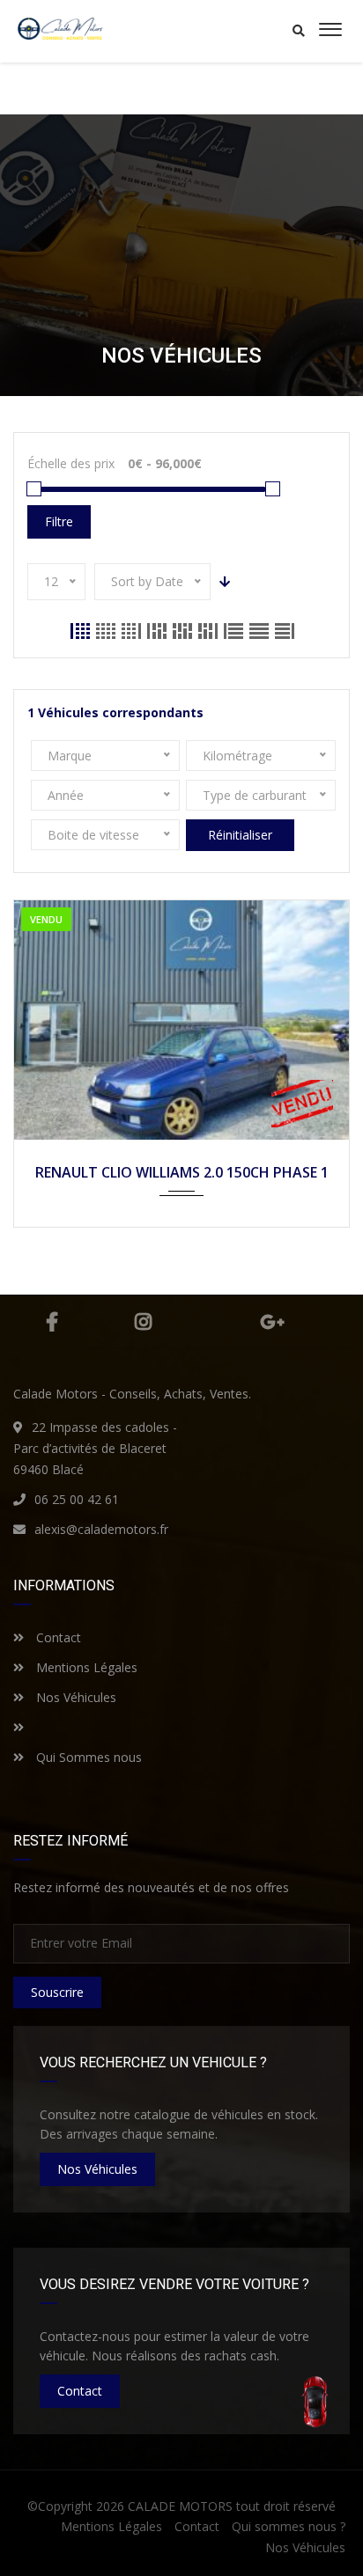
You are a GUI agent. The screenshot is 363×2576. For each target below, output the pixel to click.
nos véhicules (97, 2169)
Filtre (59, 521)
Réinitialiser (240, 835)
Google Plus (273, 1322)
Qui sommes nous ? (289, 2526)
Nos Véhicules (74, 1697)
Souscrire (57, 1992)
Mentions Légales (85, 1667)
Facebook (52, 1322)
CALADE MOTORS (180, 2506)
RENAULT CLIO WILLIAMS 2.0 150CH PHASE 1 (182, 1172)
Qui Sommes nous (87, 1757)
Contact (57, 1637)
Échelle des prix (71, 463)
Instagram (143, 1322)
